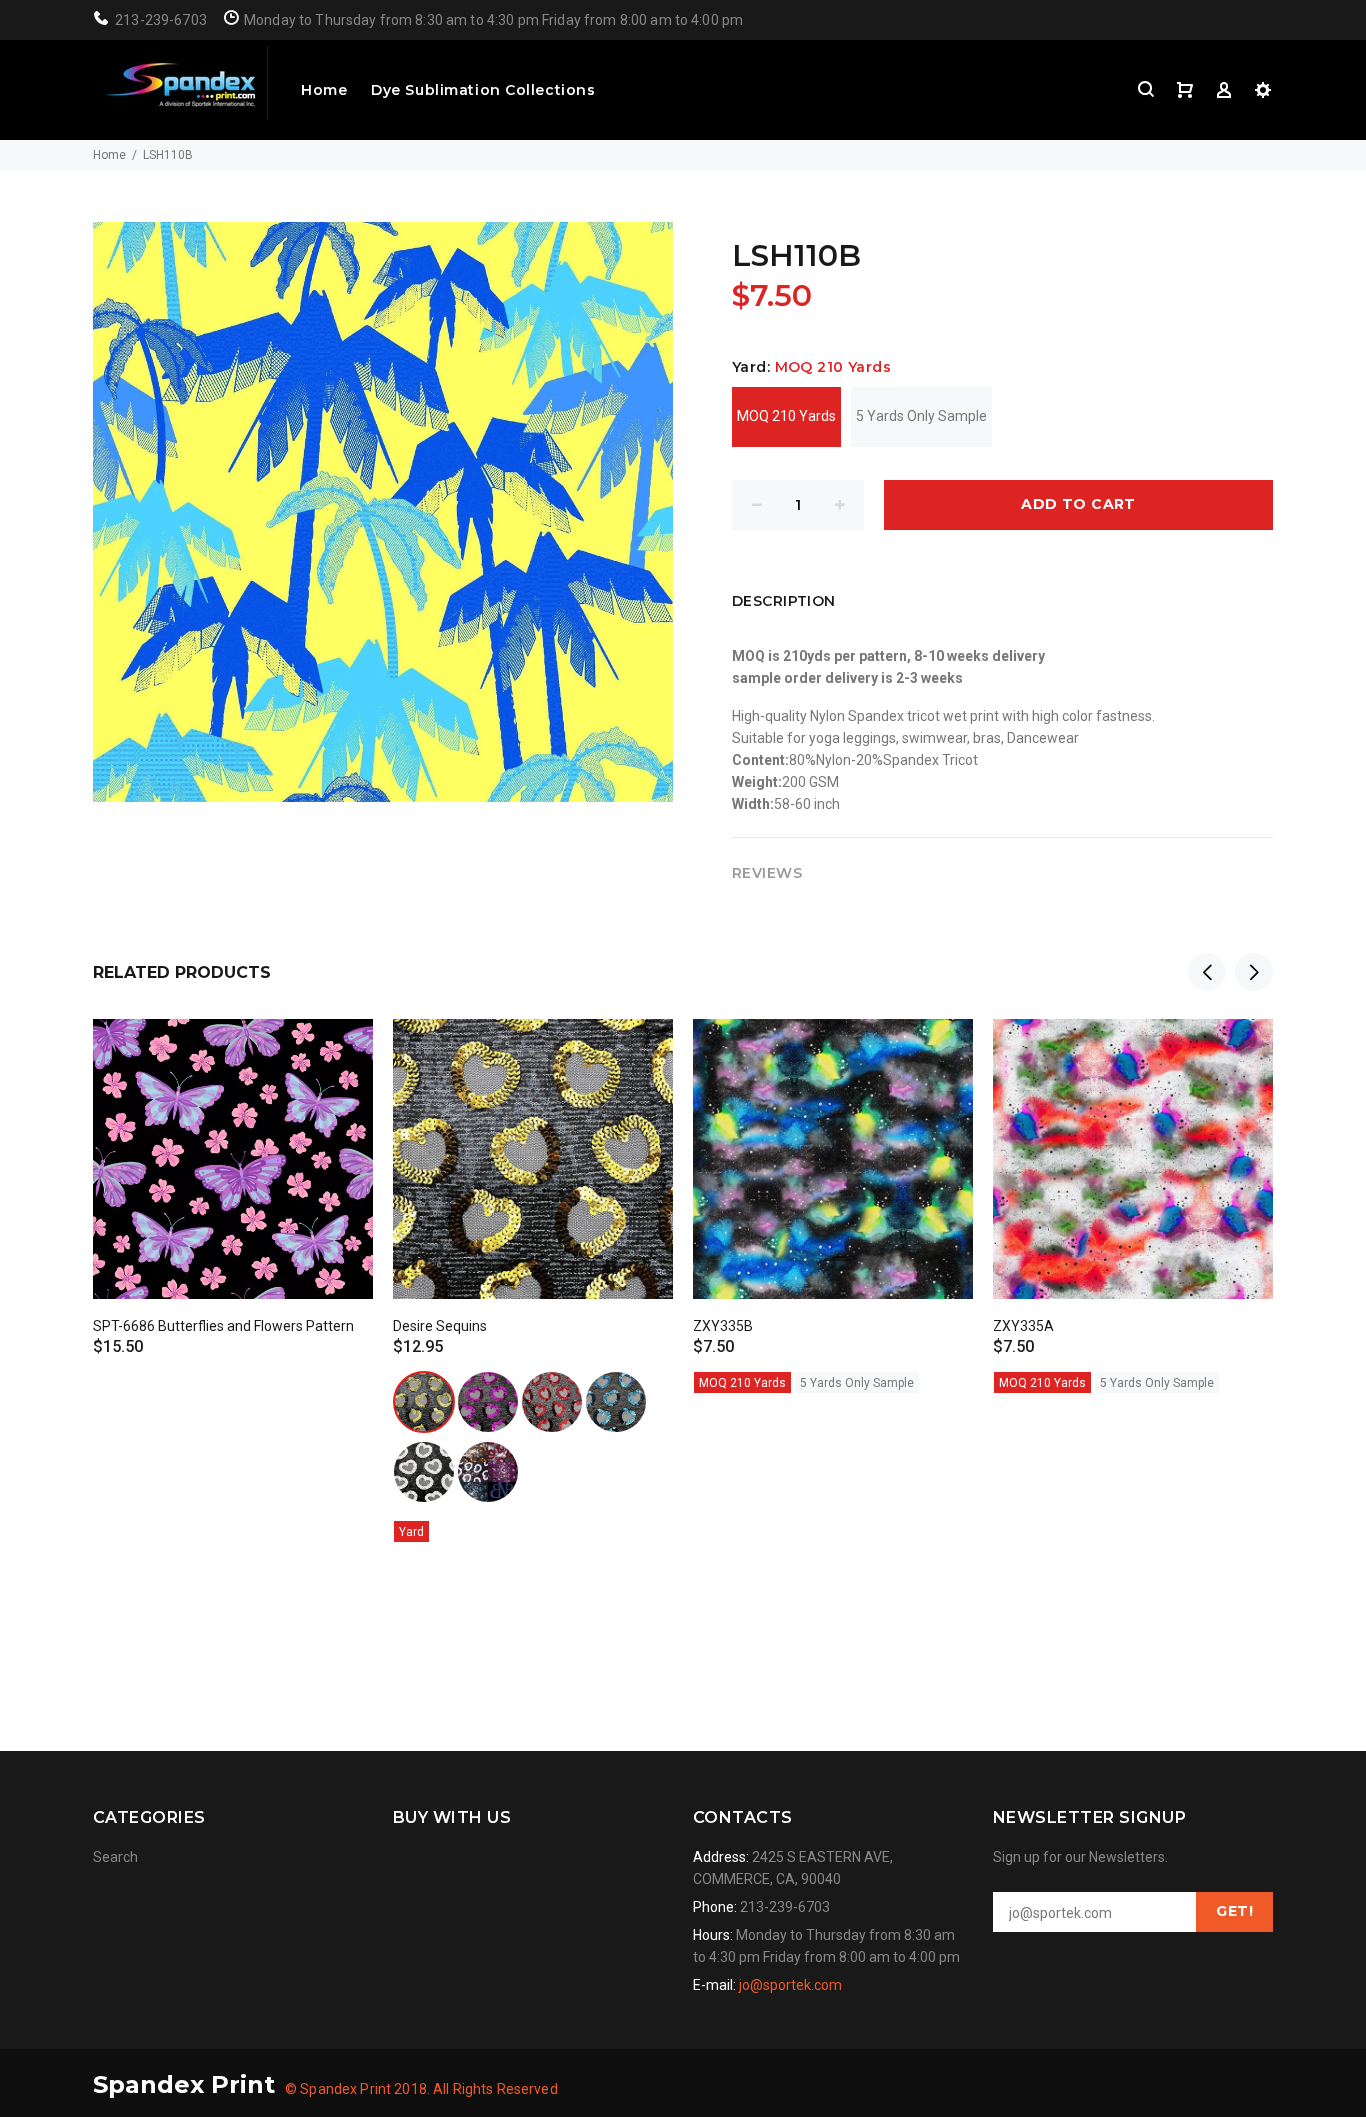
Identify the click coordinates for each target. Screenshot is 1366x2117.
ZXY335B (723, 1326)
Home (324, 90)
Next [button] (1254, 972)
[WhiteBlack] (424, 1472)
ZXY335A (1023, 1326)
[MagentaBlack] (488, 1402)
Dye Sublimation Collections (483, 90)
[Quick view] (340, 1052)
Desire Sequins (440, 1326)
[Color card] (488, 1472)
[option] (233, 1170)
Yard (411, 1532)
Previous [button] (1207, 972)
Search (115, 1857)
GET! (1234, 1911)
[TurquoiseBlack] (616, 1402)
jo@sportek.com (790, 1985)
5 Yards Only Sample (921, 416)
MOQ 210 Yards (786, 416)
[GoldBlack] (424, 1402)
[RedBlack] (552, 1402)
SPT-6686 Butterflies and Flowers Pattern (223, 1326)
